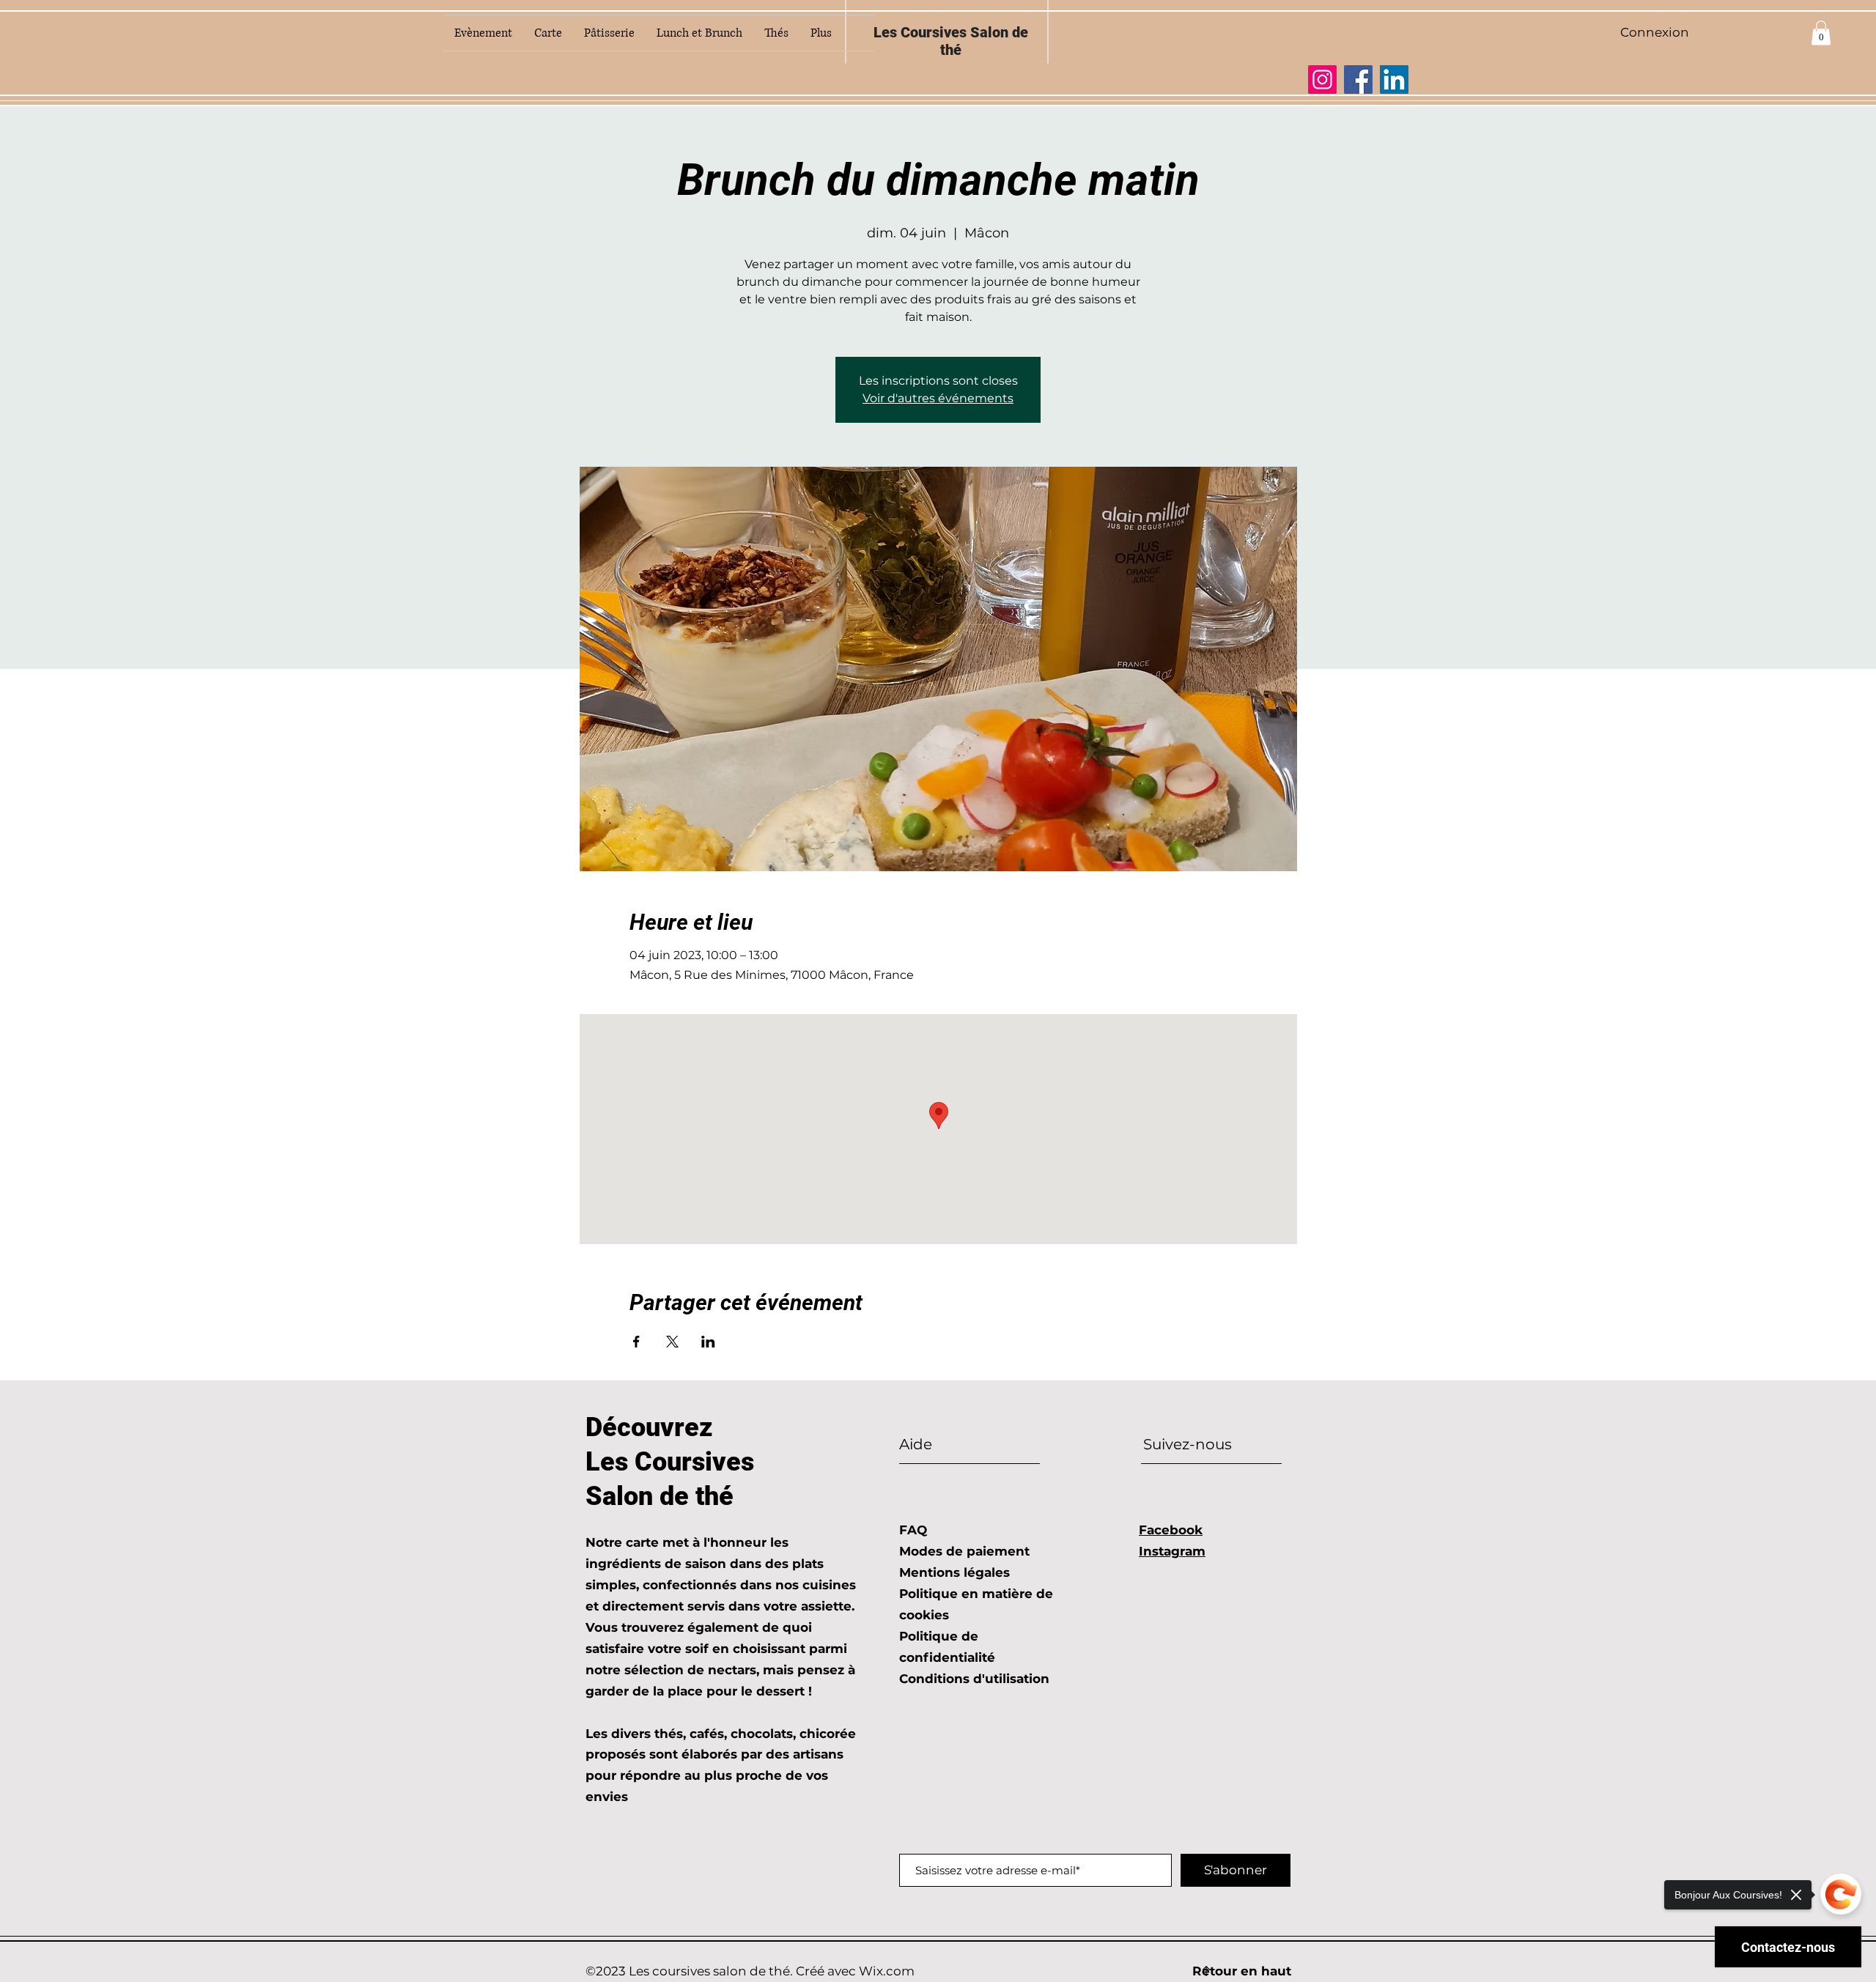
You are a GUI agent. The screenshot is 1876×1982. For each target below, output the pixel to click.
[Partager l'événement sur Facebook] (636, 1342)
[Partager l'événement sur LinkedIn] (708, 1342)
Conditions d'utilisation (974, 1679)
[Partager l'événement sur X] (672, 1342)
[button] (1821, 33)
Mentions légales (954, 1572)
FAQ (913, 1530)
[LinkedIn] (1394, 79)
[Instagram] (1322, 79)
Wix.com (887, 1971)
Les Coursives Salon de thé (951, 41)
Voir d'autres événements (938, 398)
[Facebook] (1358, 79)
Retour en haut (1242, 1971)
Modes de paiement (964, 1551)
